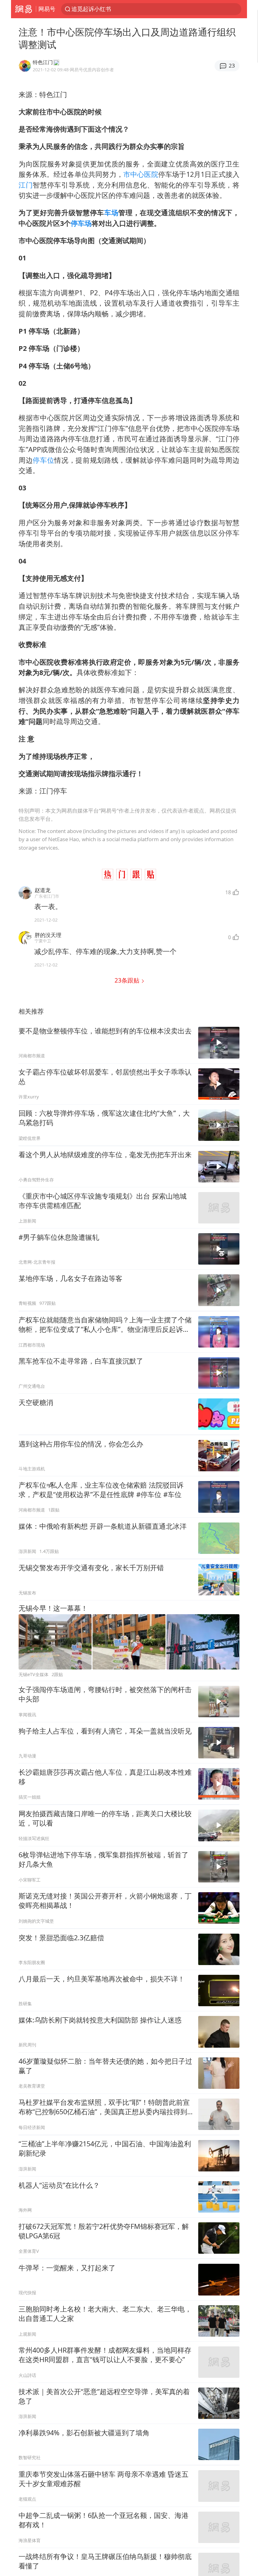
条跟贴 (128, 980)
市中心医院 (141, 174)
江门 (26, 185)
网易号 (47, 9)
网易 (23, 9)
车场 (111, 212)
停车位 (43, 460)
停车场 (81, 223)
